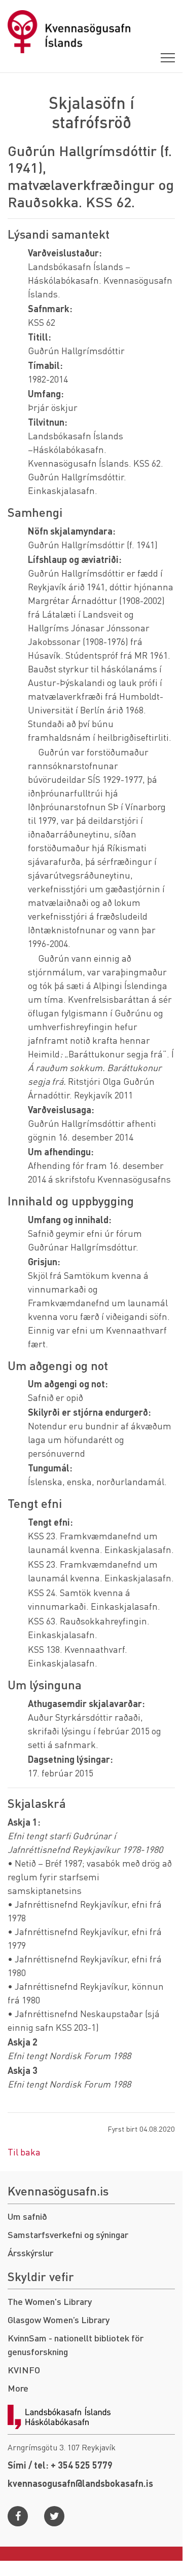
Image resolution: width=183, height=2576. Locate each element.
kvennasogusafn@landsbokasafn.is (80, 2483)
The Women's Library (50, 2301)
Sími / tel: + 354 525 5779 (60, 2465)
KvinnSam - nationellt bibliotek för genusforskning (76, 2344)
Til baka (24, 2152)
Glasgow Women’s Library (59, 2319)
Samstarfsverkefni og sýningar (68, 2234)
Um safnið (27, 2216)
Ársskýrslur (30, 2252)
